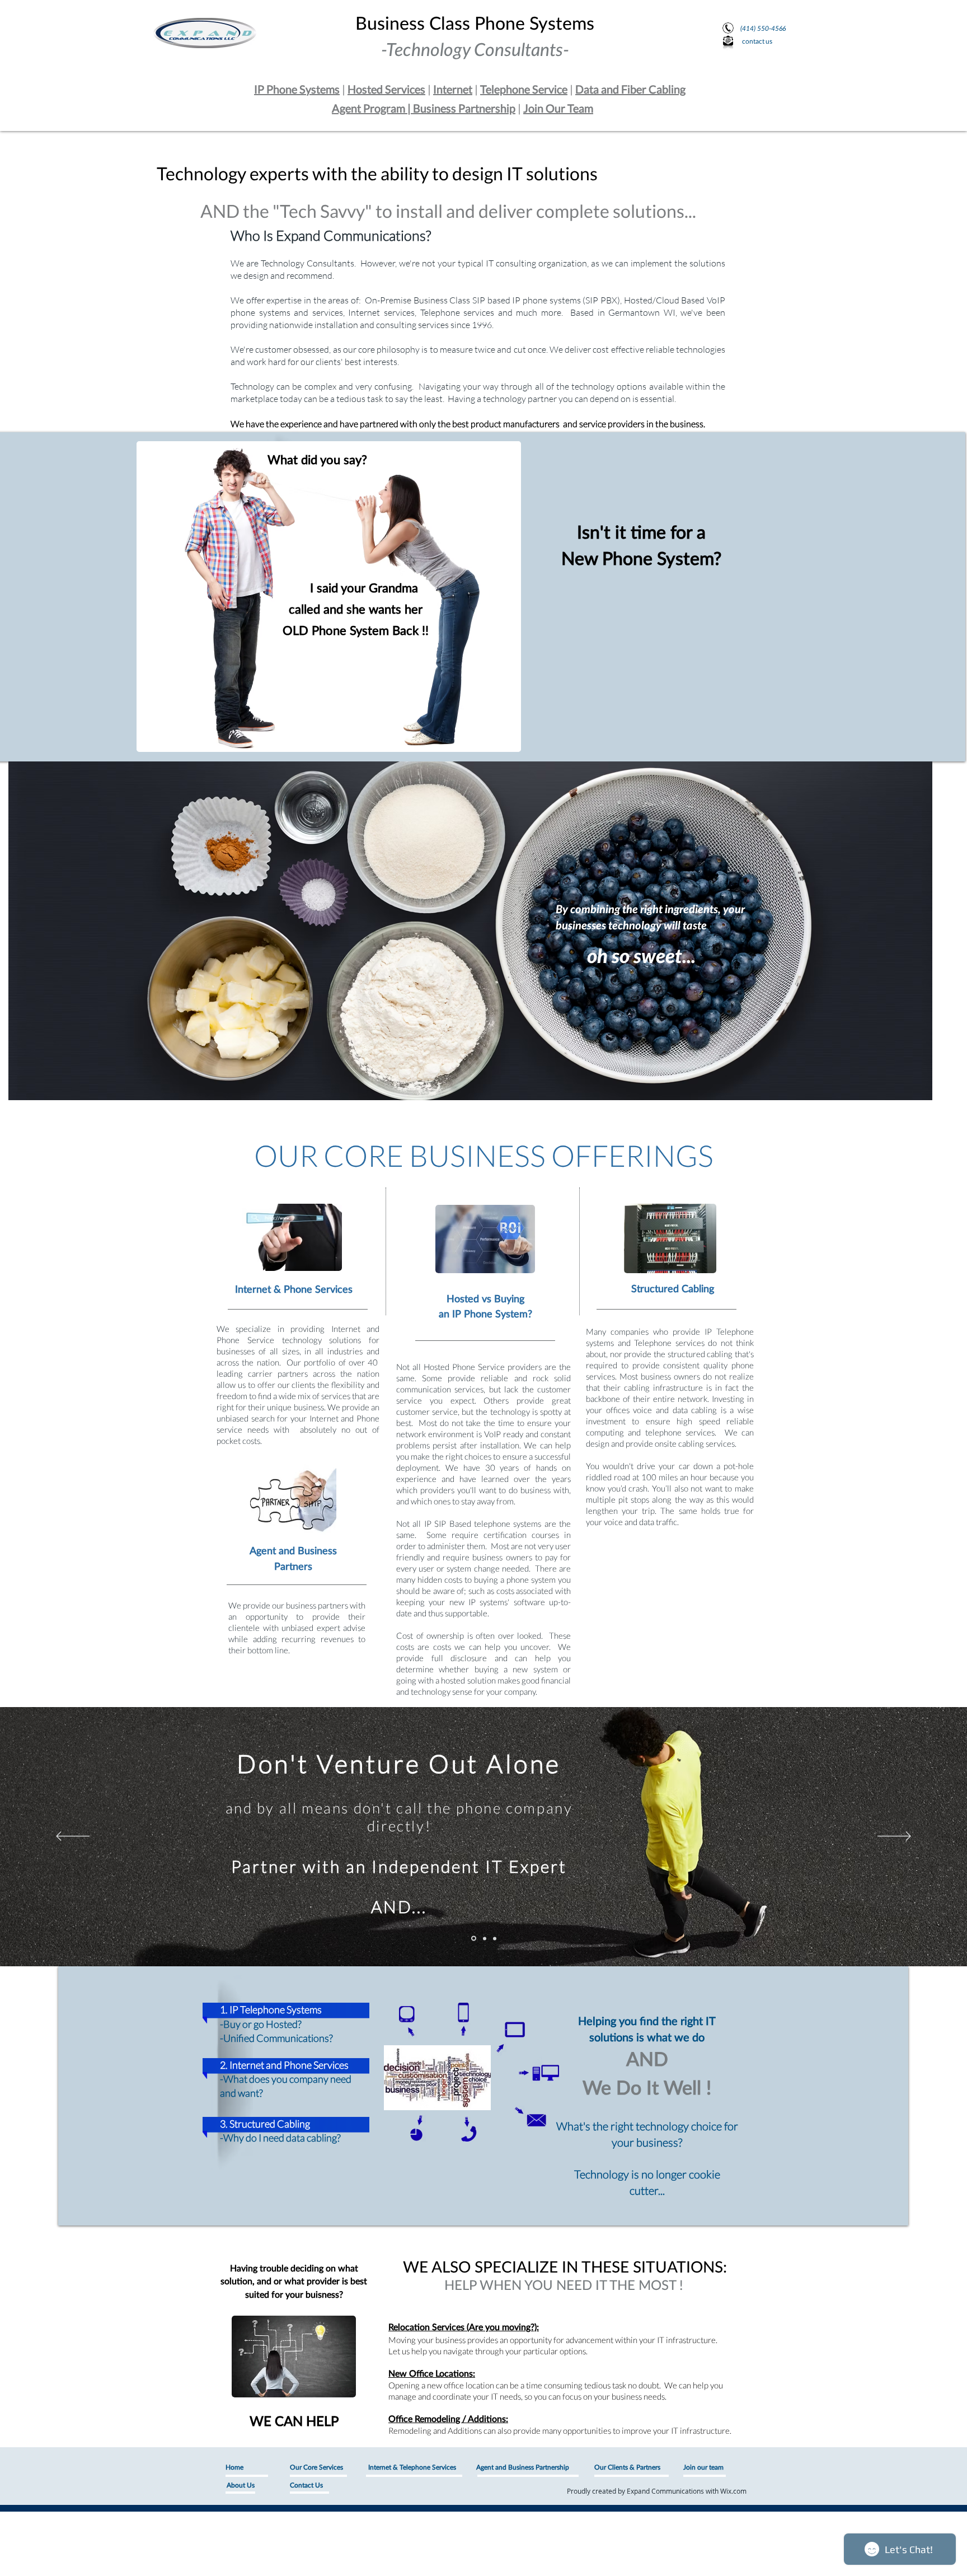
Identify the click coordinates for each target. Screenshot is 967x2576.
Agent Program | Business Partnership (424, 108)
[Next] (894, 1837)
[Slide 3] (495, 1938)
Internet (453, 89)
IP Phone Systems (297, 89)
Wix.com (733, 2491)
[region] (470, 931)
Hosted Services (386, 89)
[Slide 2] (485, 1938)
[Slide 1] (474, 1939)
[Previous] (73, 1837)
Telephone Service (524, 89)
